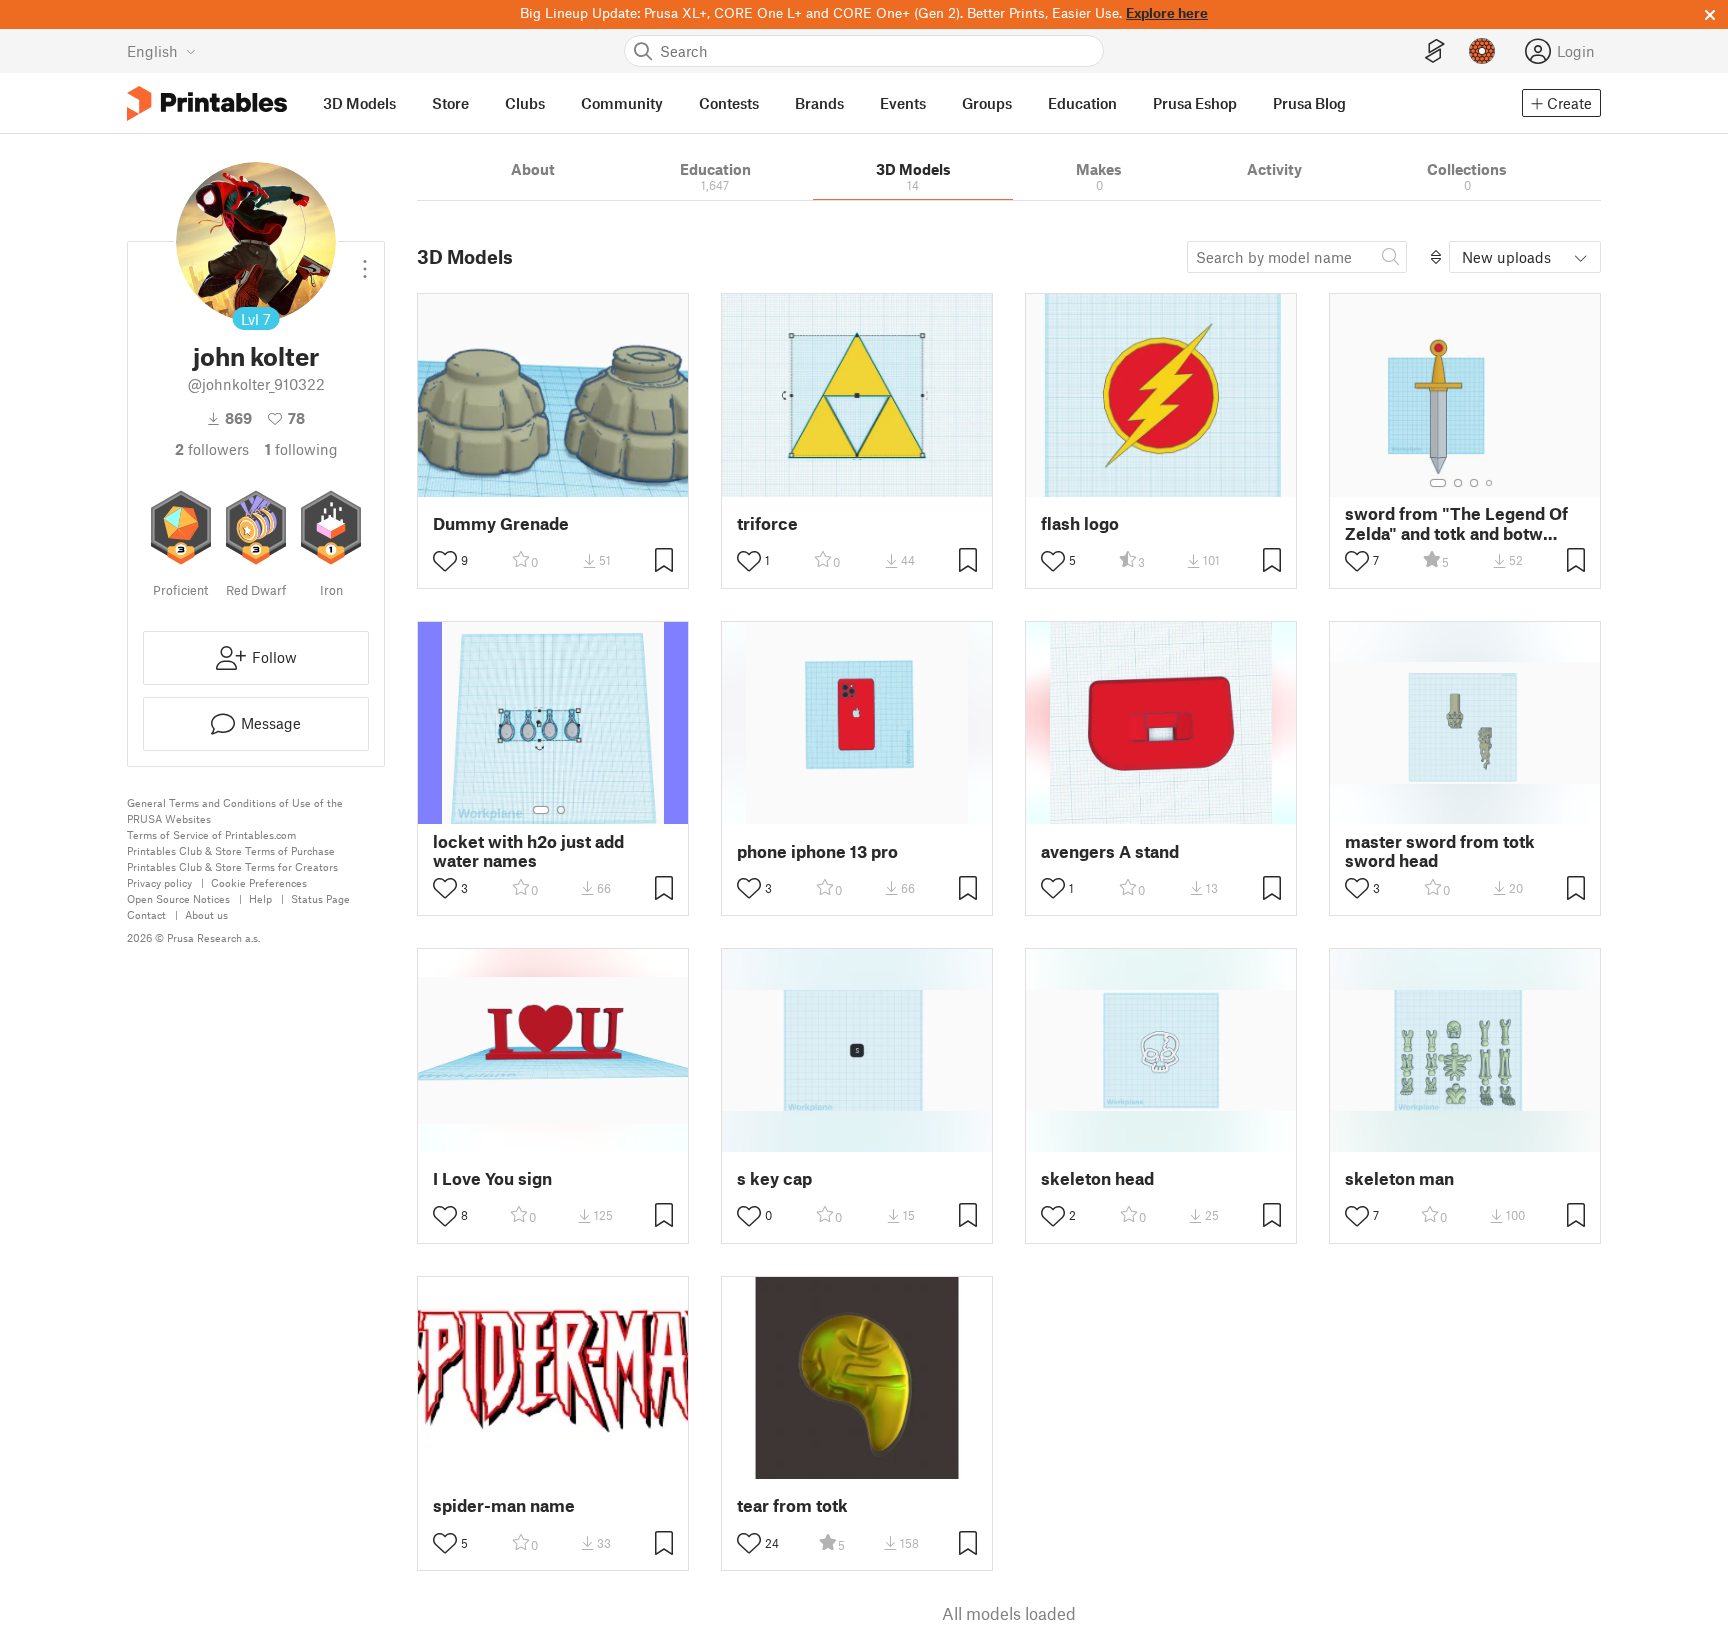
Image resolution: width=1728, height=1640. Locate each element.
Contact (146, 914)
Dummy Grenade (501, 523)
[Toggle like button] (445, 561)
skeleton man (1399, 1178)
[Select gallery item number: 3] (1474, 483)
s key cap (774, 1178)
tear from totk (792, 1505)
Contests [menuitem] (729, 103)
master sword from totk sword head (1440, 851)
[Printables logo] (207, 103)
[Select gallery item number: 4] (1490, 483)
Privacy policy (159, 882)
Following (301, 449)
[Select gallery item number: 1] (1438, 483)
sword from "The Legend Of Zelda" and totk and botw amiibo (1456, 523)
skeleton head (1097, 1178)
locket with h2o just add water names (528, 851)
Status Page (320, 898)
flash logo (1080, 523)
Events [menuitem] (903, 103)
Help (260, 898)
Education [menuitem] (1082, 103)
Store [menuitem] (450, 103)
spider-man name (504, 1505)
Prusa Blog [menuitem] (1309, 103)
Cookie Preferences (259, 882)
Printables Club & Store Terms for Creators (232, 866)
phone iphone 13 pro (817, 851)
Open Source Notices (178, 898)
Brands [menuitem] (819, 103)
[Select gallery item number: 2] (1458, 483)
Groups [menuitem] (987, 103)
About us (206, 914)
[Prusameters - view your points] (1482, 51)
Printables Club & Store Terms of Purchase (231, 850)
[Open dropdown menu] (365, 261)
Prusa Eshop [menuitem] (1195, 103)
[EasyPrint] (1435, 51)
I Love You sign (492, 1178)
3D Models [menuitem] (359, 103)
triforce (767, 523)
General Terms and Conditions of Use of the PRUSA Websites (235, 810)
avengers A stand (1110, 851)
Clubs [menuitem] (525, 103)
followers (212, 449)
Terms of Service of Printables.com (211, 834)
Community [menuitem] (622, 103)
